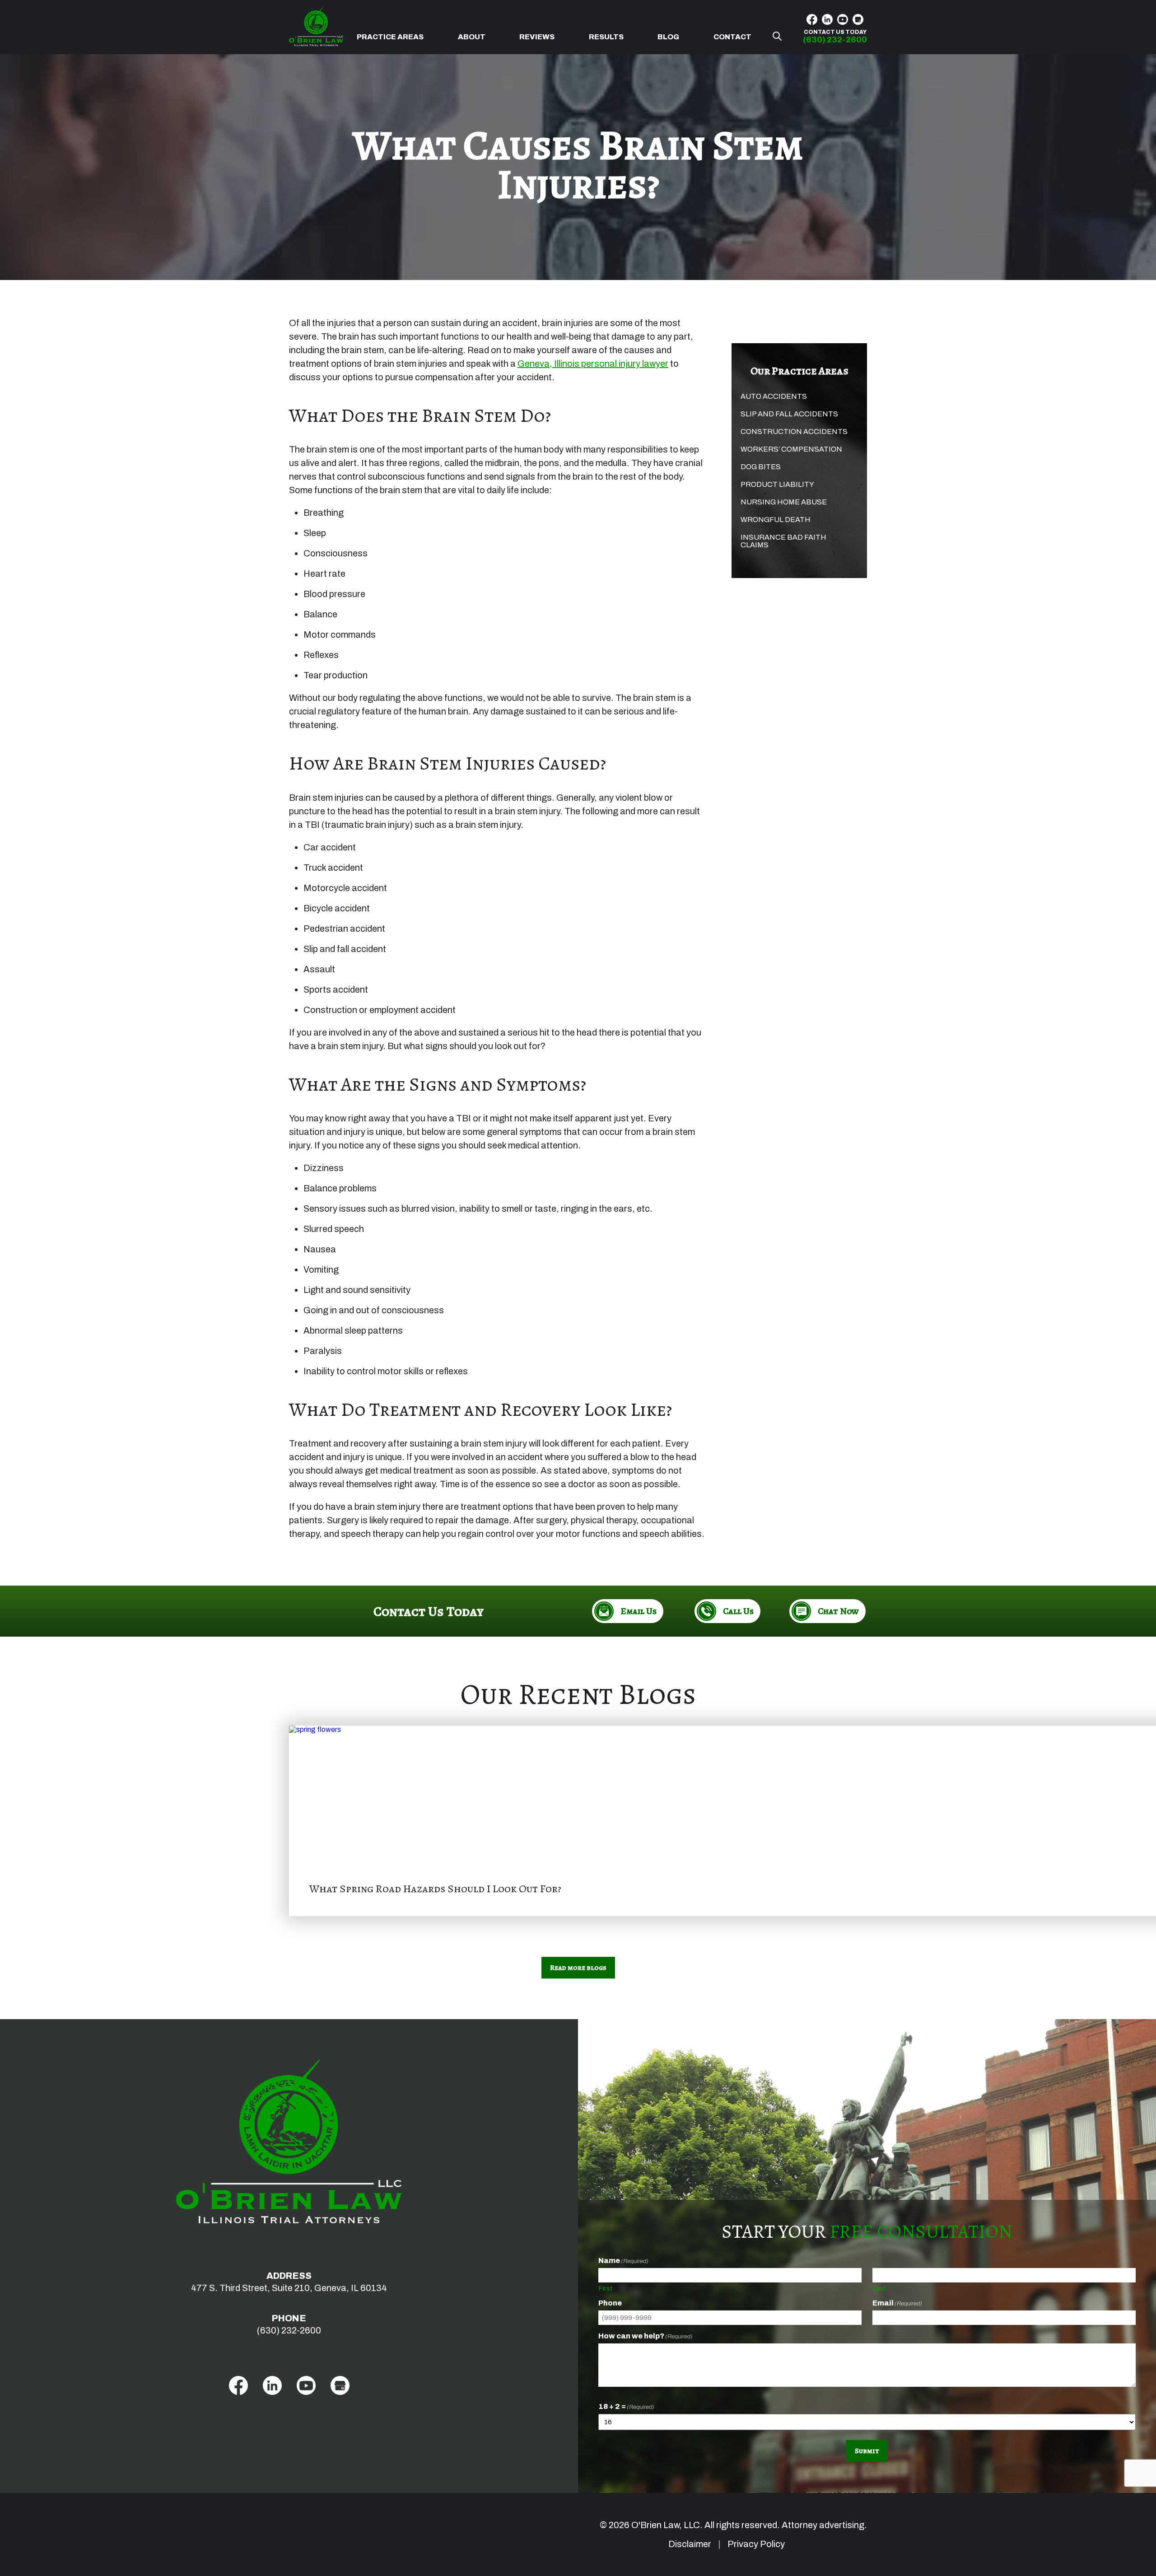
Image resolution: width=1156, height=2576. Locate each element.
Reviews (537, 37)
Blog (668, 37)
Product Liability (777, 484)
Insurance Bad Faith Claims (783, 541)
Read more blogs (578, 1968)
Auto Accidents (774, 396)
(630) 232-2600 (289, 2330)
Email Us (639, 1611)
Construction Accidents (794, 432)
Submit (867, 2451)
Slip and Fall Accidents (789, 414)
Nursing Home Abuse (784, 502)
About (472, 37)
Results (606, 37)
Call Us (738, 1611)
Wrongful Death (776, 520)
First (606, 2288)
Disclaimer (690, 2544)
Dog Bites (761, 467)
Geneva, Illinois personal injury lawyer (593, 364)
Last (879, 2288)
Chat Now (838, 1611)
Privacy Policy (756, 2544)
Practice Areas (390, 37)
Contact (732, 37)
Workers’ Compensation (791, 449)
